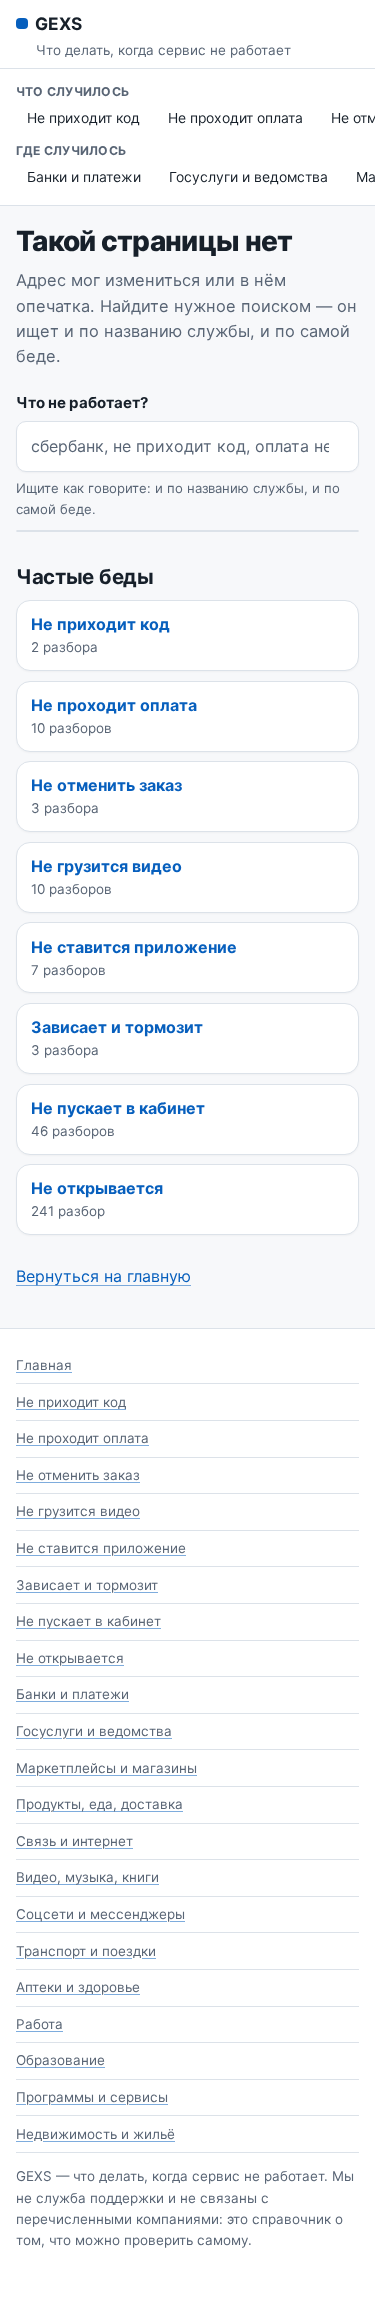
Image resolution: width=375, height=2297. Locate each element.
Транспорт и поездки (86, 1951)
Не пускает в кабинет (88, 1621)
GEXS (58, 23)
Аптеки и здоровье (78, 1987)
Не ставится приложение (101, 1548)
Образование (60, 2060)
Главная (44, 1365)
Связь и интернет (74, 1841)
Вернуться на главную (103, 1276)
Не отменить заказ (78, 1475)
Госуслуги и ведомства (248, 177)
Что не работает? (82, 402)
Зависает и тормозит (87, 1585)
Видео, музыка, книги (87, 1877)
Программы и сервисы (92, 2097)
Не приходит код (83, 118)
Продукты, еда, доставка (99, 1804)
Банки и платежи (84, 177)
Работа (39, 2024)
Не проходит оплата (235, 118)
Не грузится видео (78, 1511)
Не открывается (70, 1658)
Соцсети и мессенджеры (100, 1914)
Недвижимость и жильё (95, 2134)
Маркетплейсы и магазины (106, 1768)
